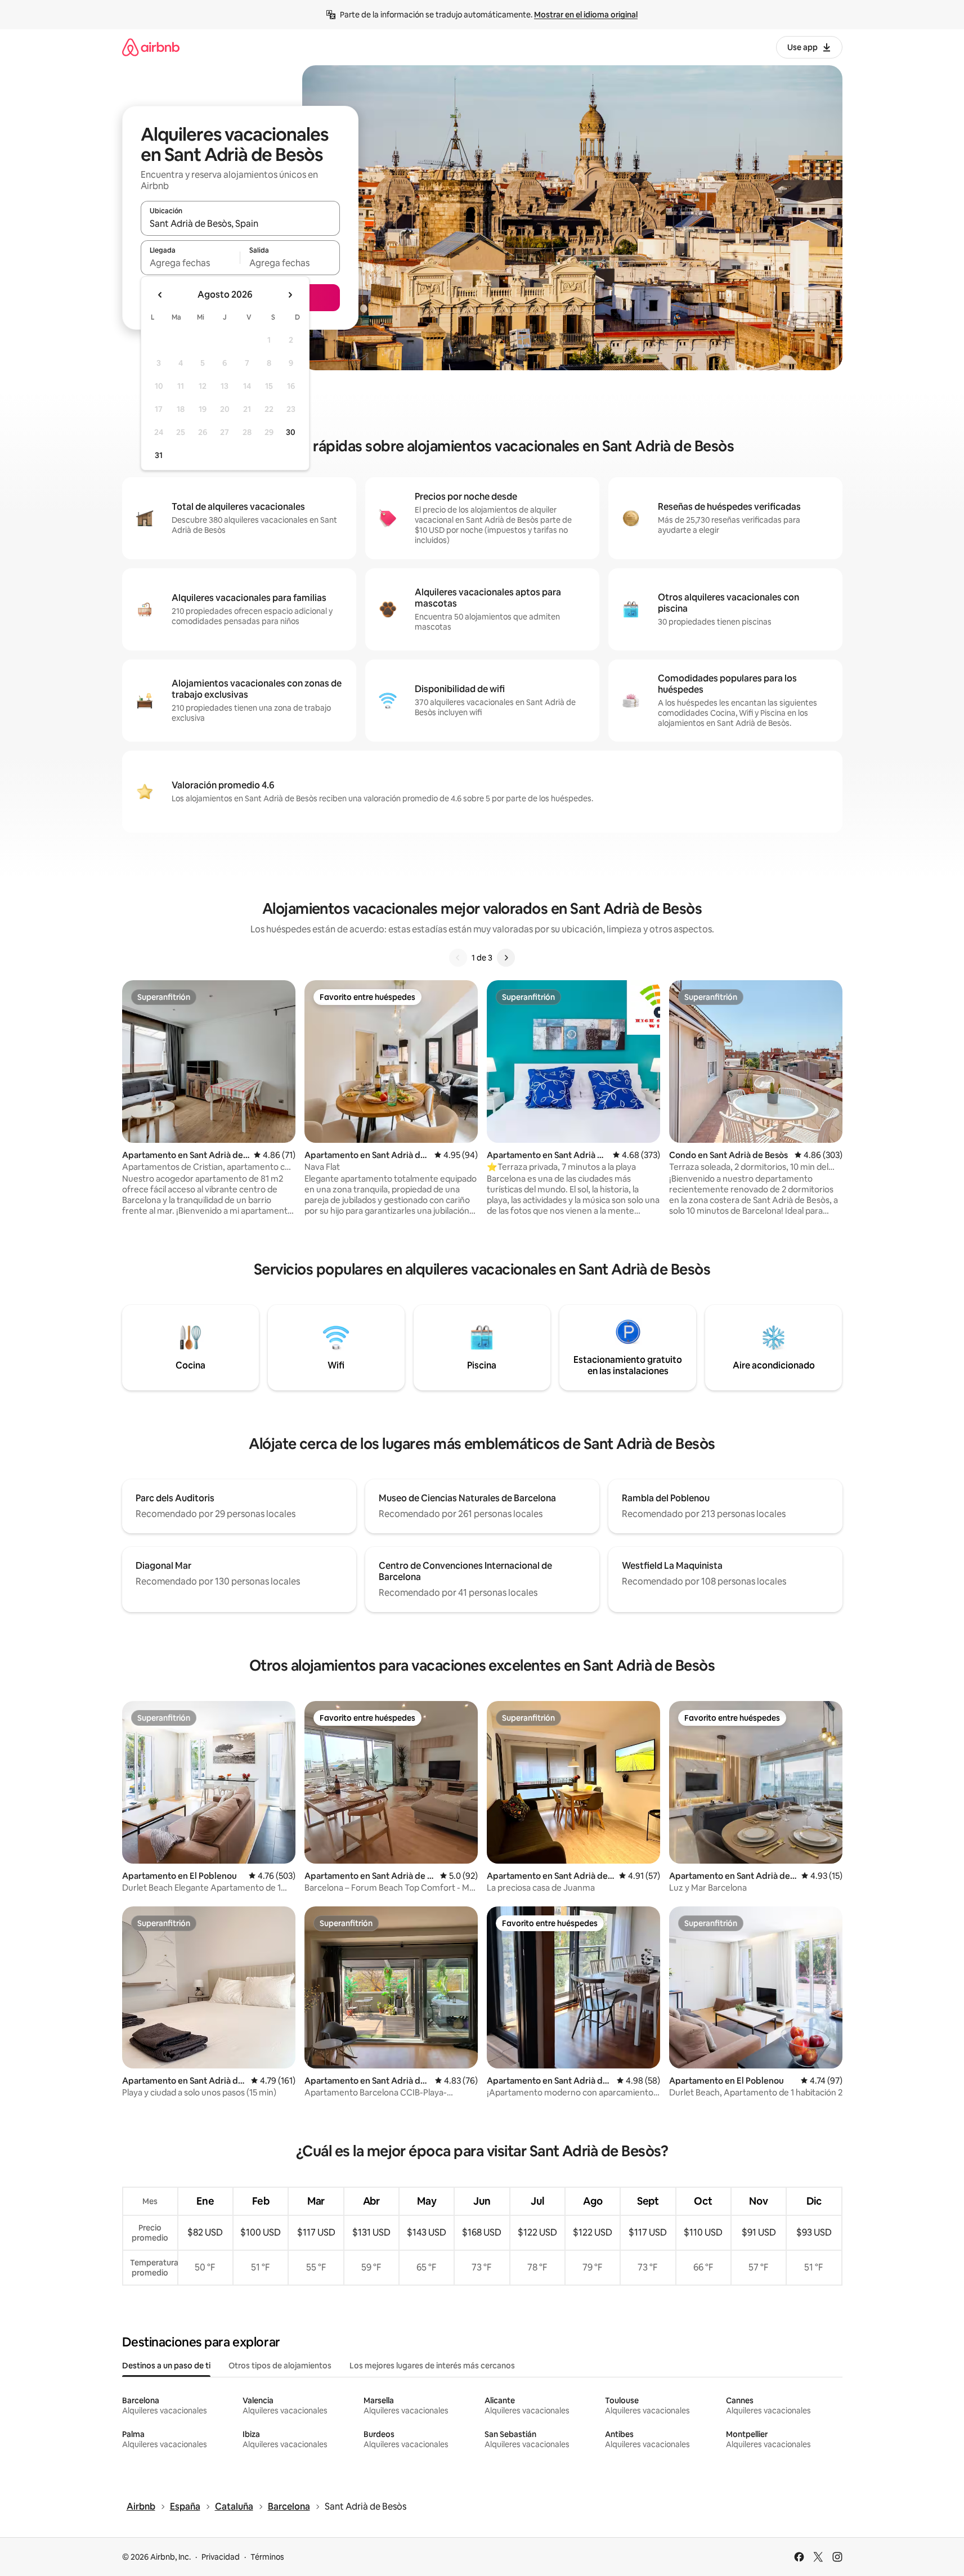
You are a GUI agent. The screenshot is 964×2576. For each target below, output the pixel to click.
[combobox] (240, 223)
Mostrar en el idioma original (586, 15)
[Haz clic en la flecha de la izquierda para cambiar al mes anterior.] (160, 295)
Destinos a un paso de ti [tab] (166, 2366)
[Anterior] (458, 958)
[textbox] (190, 263)
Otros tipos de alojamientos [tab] (280, 2366)
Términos (267, 2557)
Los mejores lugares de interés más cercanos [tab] (432, 2366)
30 (291, 432)
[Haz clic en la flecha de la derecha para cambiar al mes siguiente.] (290, 295)
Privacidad (221, 2557)
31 (159, 455)
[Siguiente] (506, 958)
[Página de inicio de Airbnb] (151, 47)
